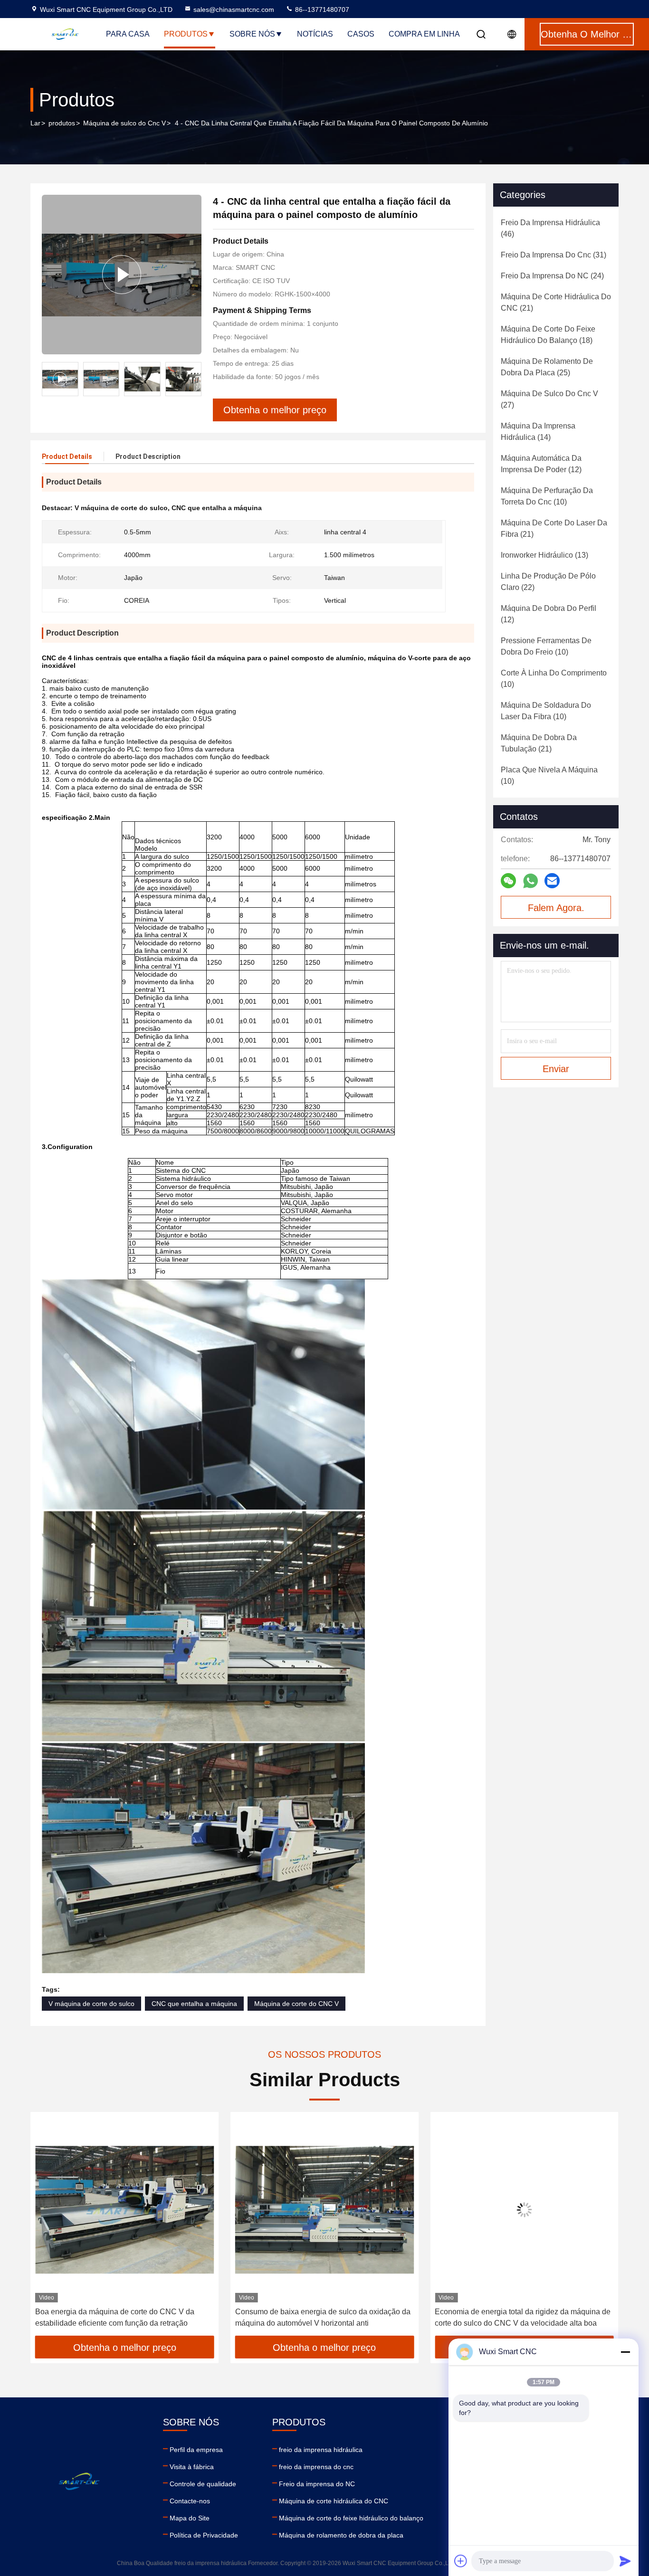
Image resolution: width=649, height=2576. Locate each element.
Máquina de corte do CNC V (296, 2004)
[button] (194, 379)
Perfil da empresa (196, 2450)
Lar (35, 123)
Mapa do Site (190, 2518)
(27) (549, 399)
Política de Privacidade (204, 2535)
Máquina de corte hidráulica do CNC (334, 2501)
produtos (62, 123)
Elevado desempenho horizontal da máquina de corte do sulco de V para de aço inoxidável (515, 2317)
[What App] (530, 881)
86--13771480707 (321, 10)
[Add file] (461, 2561)
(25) (547, 367)
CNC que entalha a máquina (194, 2004)
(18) (548, 335)
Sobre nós (252, 34)
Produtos (186, 34)
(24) (552, 276)
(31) (554, 255)
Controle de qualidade (203, 2484)
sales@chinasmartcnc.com (234, 10)
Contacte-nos (190, 2501)
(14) (538, 432)
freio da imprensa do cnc (316, 2467)
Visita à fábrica (192, 2467)
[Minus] (625, 2352)
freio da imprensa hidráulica (321, 2450)
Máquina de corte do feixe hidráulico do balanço (351, 2518)
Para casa (128, 34)
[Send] (625, 2561)
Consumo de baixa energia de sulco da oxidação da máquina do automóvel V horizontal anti (123, 2317)
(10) (547, 496)
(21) (556, 302)
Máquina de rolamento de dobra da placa (341, 2535)
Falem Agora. (556, 908)
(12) (541, 464)
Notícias (315, 34)
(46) (550, 228)
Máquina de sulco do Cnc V (124, 123)
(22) (548, 582)
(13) (544, 555)
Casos (361, 34)
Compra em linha (424, 34)
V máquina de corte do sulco (91, 2004)
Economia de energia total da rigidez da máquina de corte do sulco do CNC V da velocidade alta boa (323, 2317)
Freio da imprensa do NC (317, 2484)
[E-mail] (552, 881)
